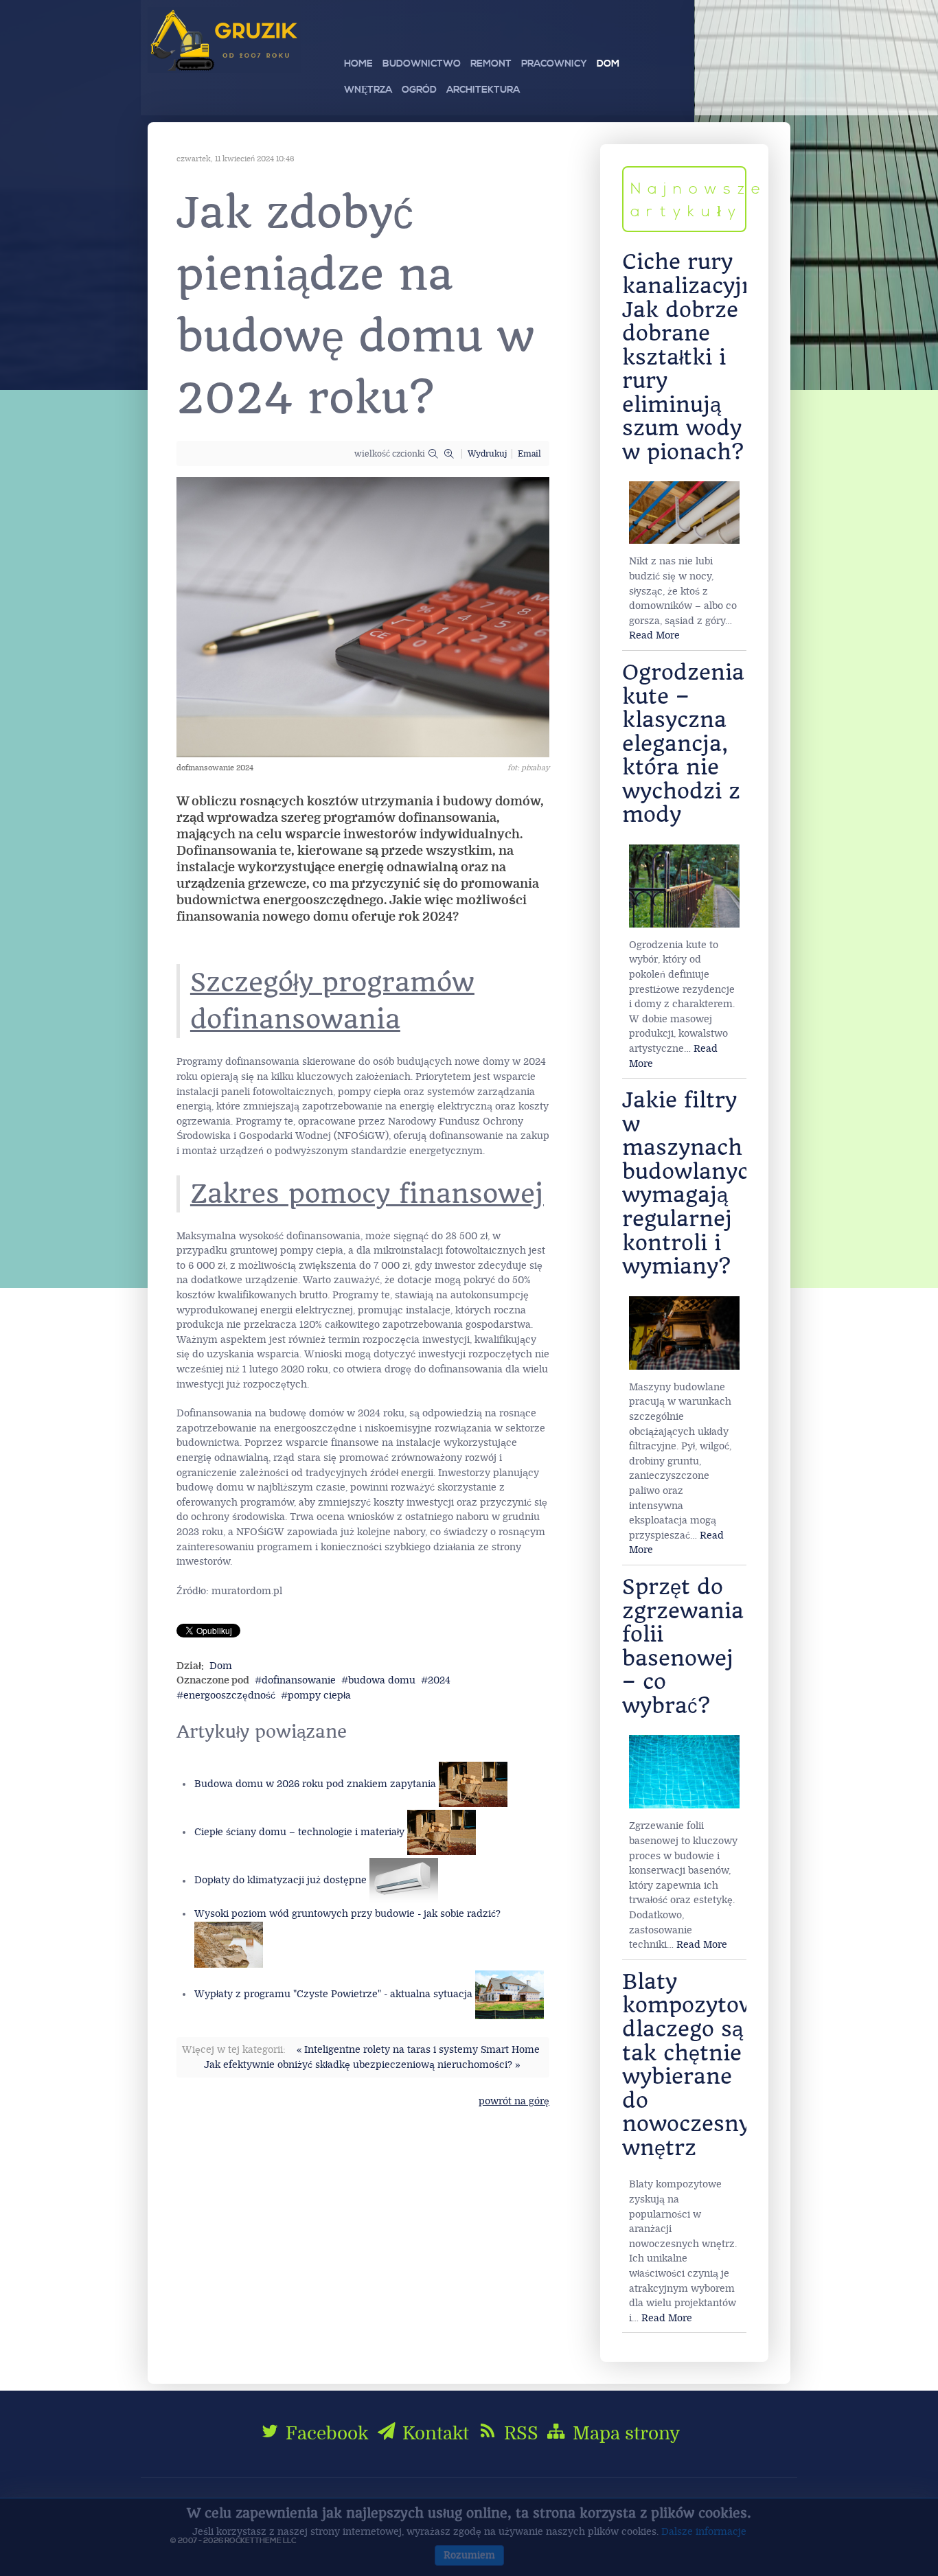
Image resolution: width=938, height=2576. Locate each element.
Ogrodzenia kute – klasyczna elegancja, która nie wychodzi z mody (683, 744)
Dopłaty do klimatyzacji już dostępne (281, 1881)
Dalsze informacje (704, 2532)
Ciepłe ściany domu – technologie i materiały (299, 1832)
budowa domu (382, 1680)
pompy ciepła (319, 1695)
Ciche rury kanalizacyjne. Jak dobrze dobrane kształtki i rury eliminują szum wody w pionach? (698, 357)
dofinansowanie (299, 1680)
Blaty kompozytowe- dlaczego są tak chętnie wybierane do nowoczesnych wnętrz (700, 2065)
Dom (221, 1666)
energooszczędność (229, 1695)
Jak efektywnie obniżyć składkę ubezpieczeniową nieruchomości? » (362, 2065)
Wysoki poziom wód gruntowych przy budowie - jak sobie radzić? (347, 1914)
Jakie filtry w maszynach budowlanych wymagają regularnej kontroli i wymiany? (693, 1183)
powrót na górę (514, 2101)
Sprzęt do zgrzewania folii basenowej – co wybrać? (683, 1646)
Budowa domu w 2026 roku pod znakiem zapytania (315, 1784)
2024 (439, 1680)
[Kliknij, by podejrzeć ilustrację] (363, 617)
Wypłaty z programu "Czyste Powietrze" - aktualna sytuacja (333, 1994)
